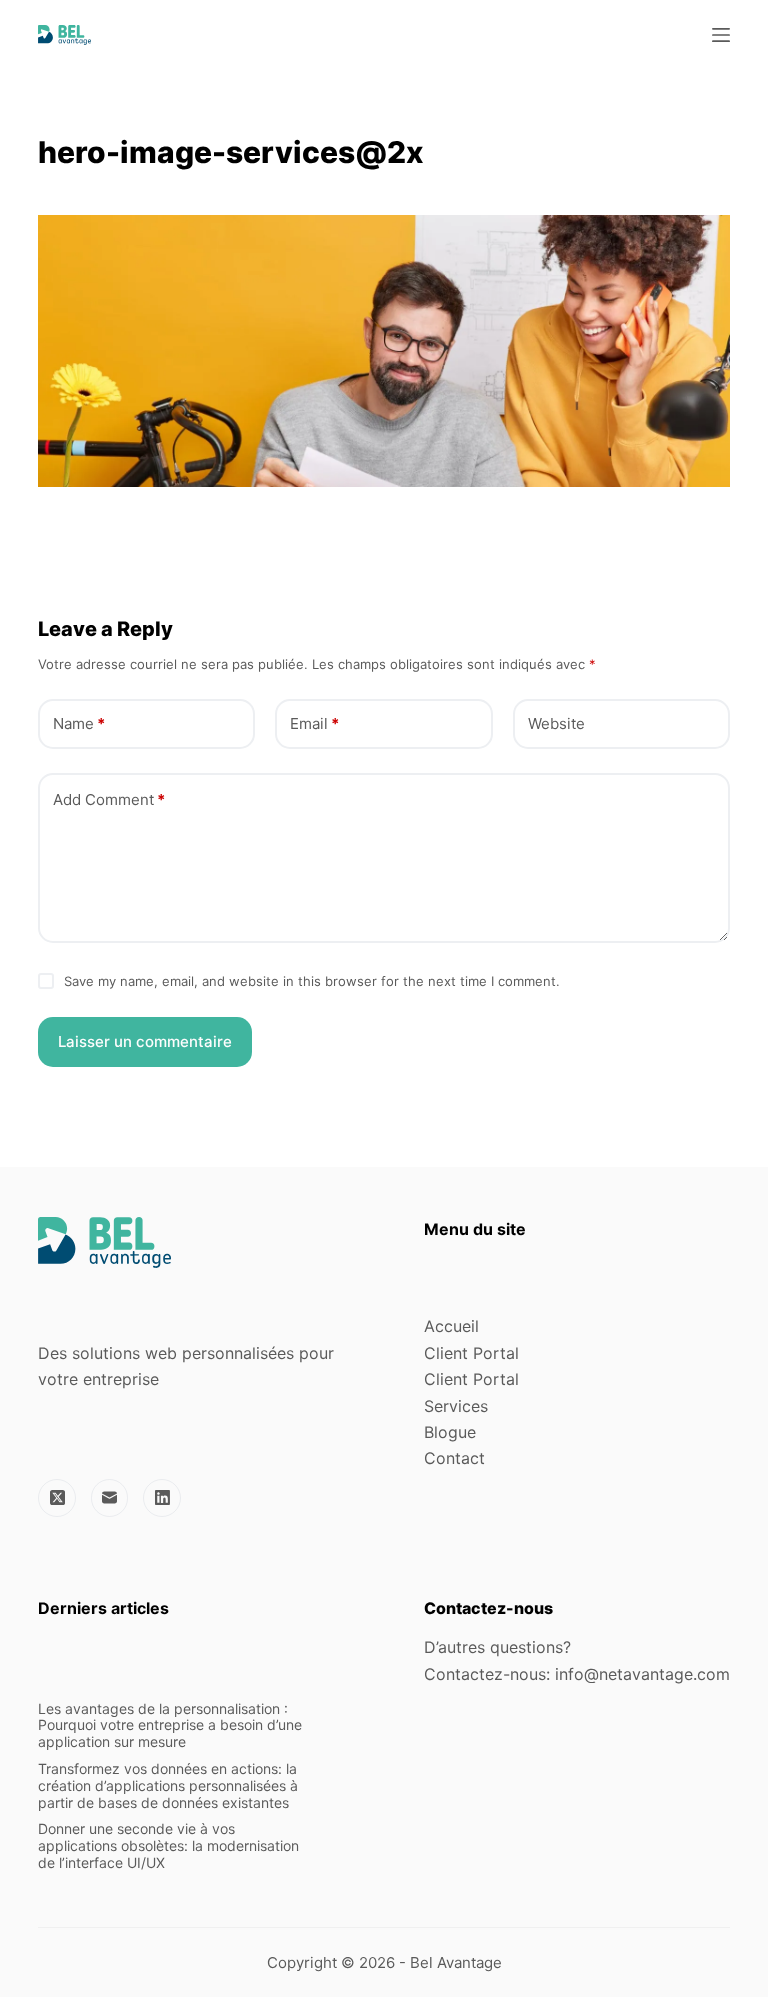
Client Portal (471, 1353)
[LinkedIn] (162, 1498)
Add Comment (109, 799)
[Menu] (721, 35)
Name (79, 723)
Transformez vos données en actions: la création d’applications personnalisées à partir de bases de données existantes (168, 1785)
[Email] (110, 1498)
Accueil (451, 1326)
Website (556, 723)
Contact (454, 1458)
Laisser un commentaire (145, 1041)
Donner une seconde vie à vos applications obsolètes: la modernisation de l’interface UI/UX (168, 1845)
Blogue (450, 1432)
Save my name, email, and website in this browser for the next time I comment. (312, 981)
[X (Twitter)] (57, 1498)
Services (456, 1406)
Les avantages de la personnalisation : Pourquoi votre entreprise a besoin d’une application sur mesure (170, 1725)
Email (314, 723)
